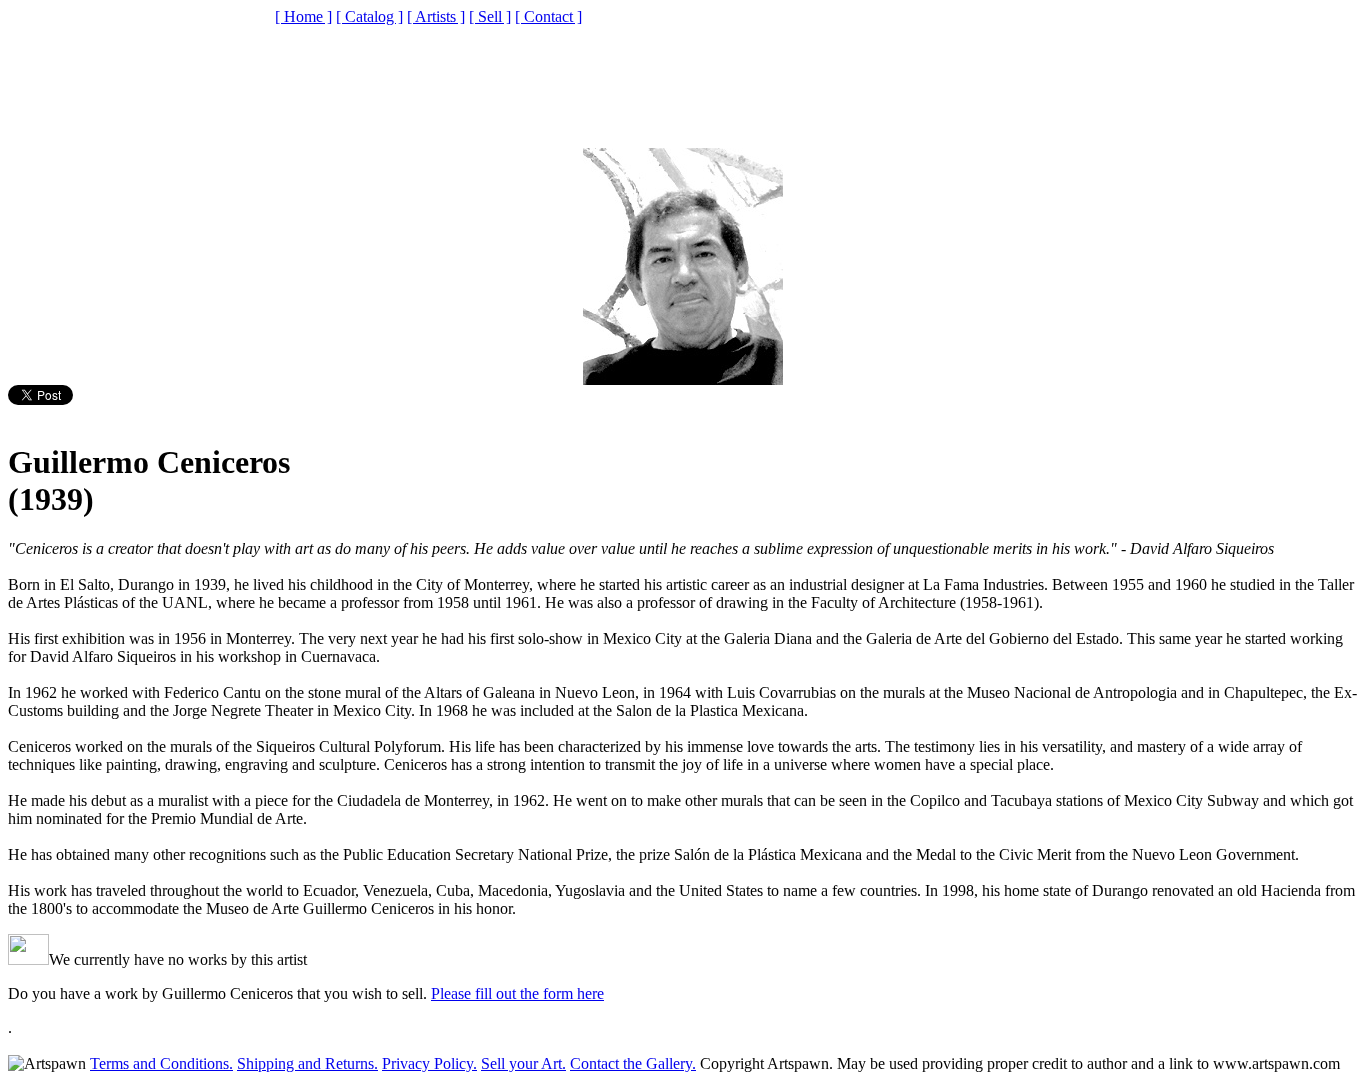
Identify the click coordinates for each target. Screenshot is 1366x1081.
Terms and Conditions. (161, 1063)
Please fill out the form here (517, 993)
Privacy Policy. (429, 1063)
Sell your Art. (523, 1063)
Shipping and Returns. (307, 1063)
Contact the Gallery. (633, 1063)
